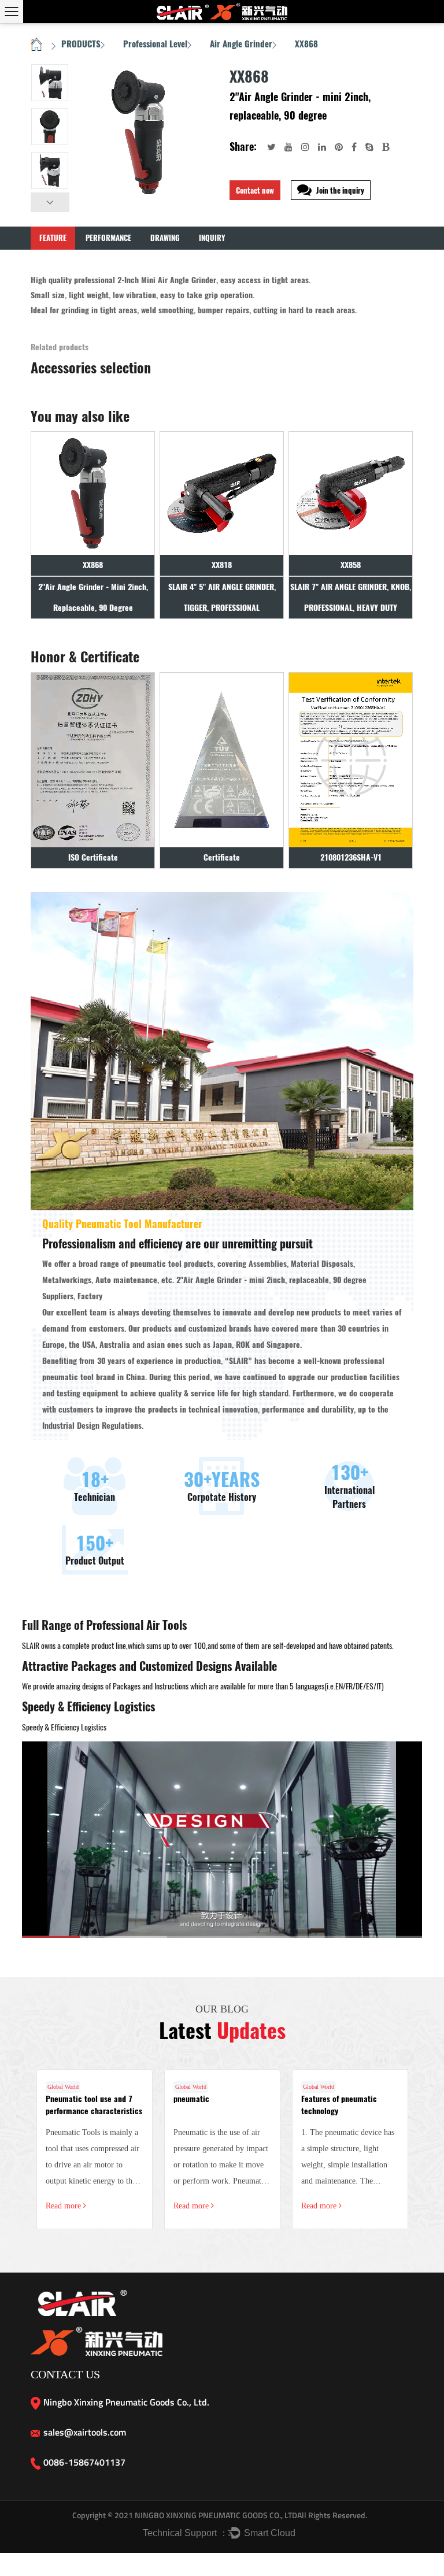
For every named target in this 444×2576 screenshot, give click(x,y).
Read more (64, 2206)
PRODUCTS (81, 44)
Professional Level (155, 44)
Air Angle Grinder (241, 44)
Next (50, 202)
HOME (37, 45)
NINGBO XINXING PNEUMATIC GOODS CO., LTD (215, 2515)
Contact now (255, 190)
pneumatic (191, 2099)
